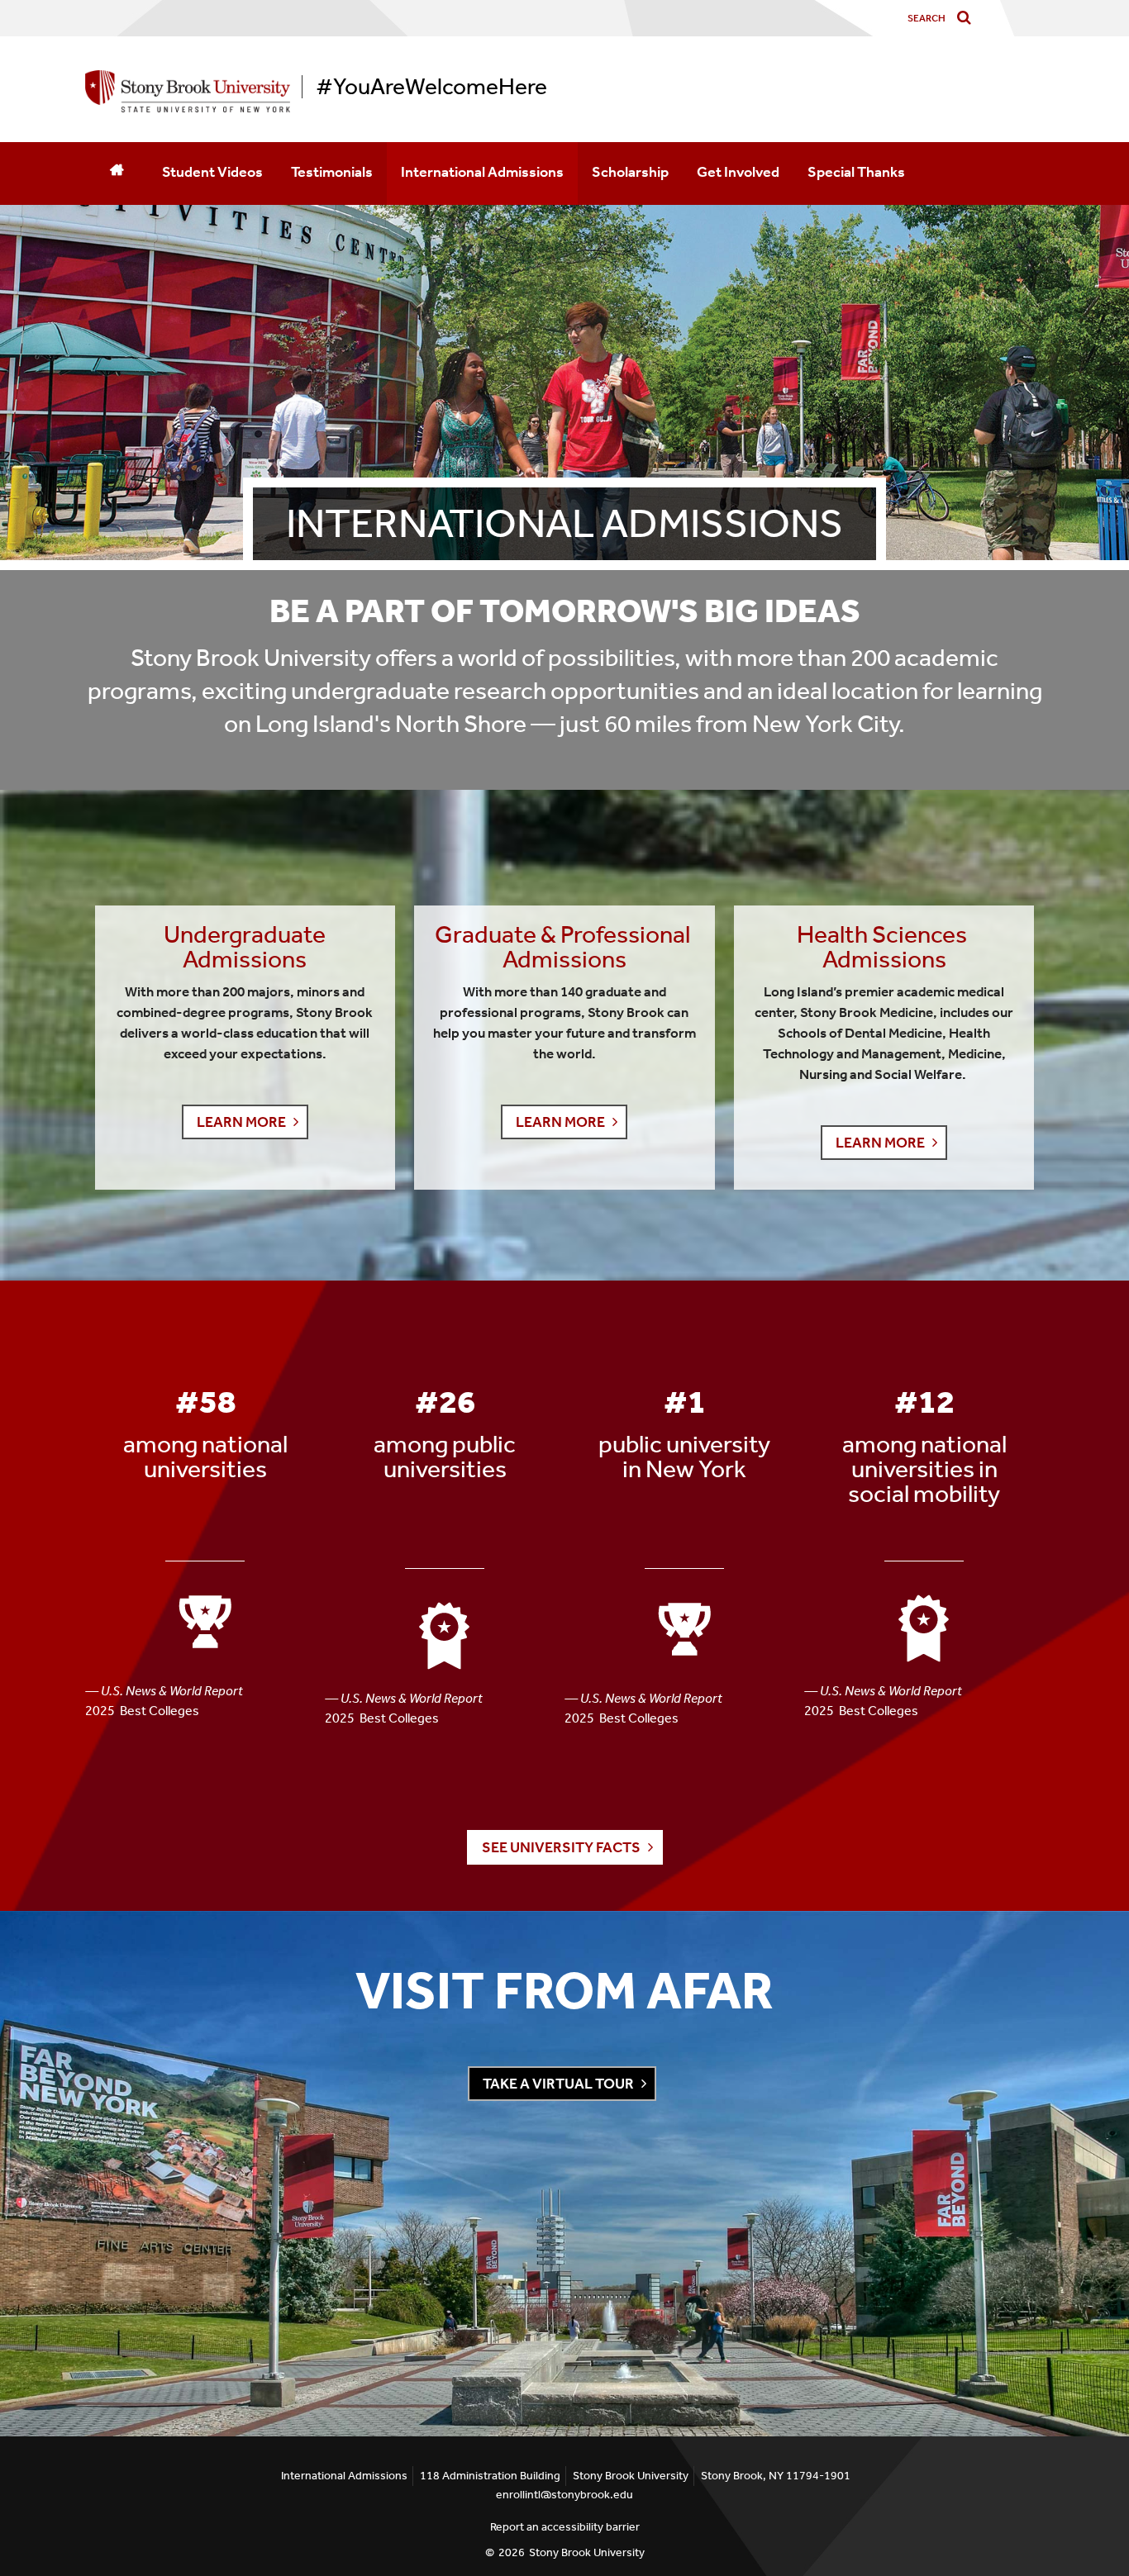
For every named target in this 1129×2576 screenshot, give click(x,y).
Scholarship (630, 172)
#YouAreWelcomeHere (431, 87)
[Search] (967, 19)
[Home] (117, 173)
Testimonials (332, 172)
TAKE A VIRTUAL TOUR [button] (558, 2084)
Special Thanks (856, 172)
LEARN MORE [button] (241, 1122)
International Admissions (482, 172)
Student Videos (212, 172)
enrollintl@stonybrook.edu (564, 2495)
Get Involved (738, 172)
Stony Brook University (587, 2552)
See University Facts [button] (561, 1847)
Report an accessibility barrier (565, 2527)
